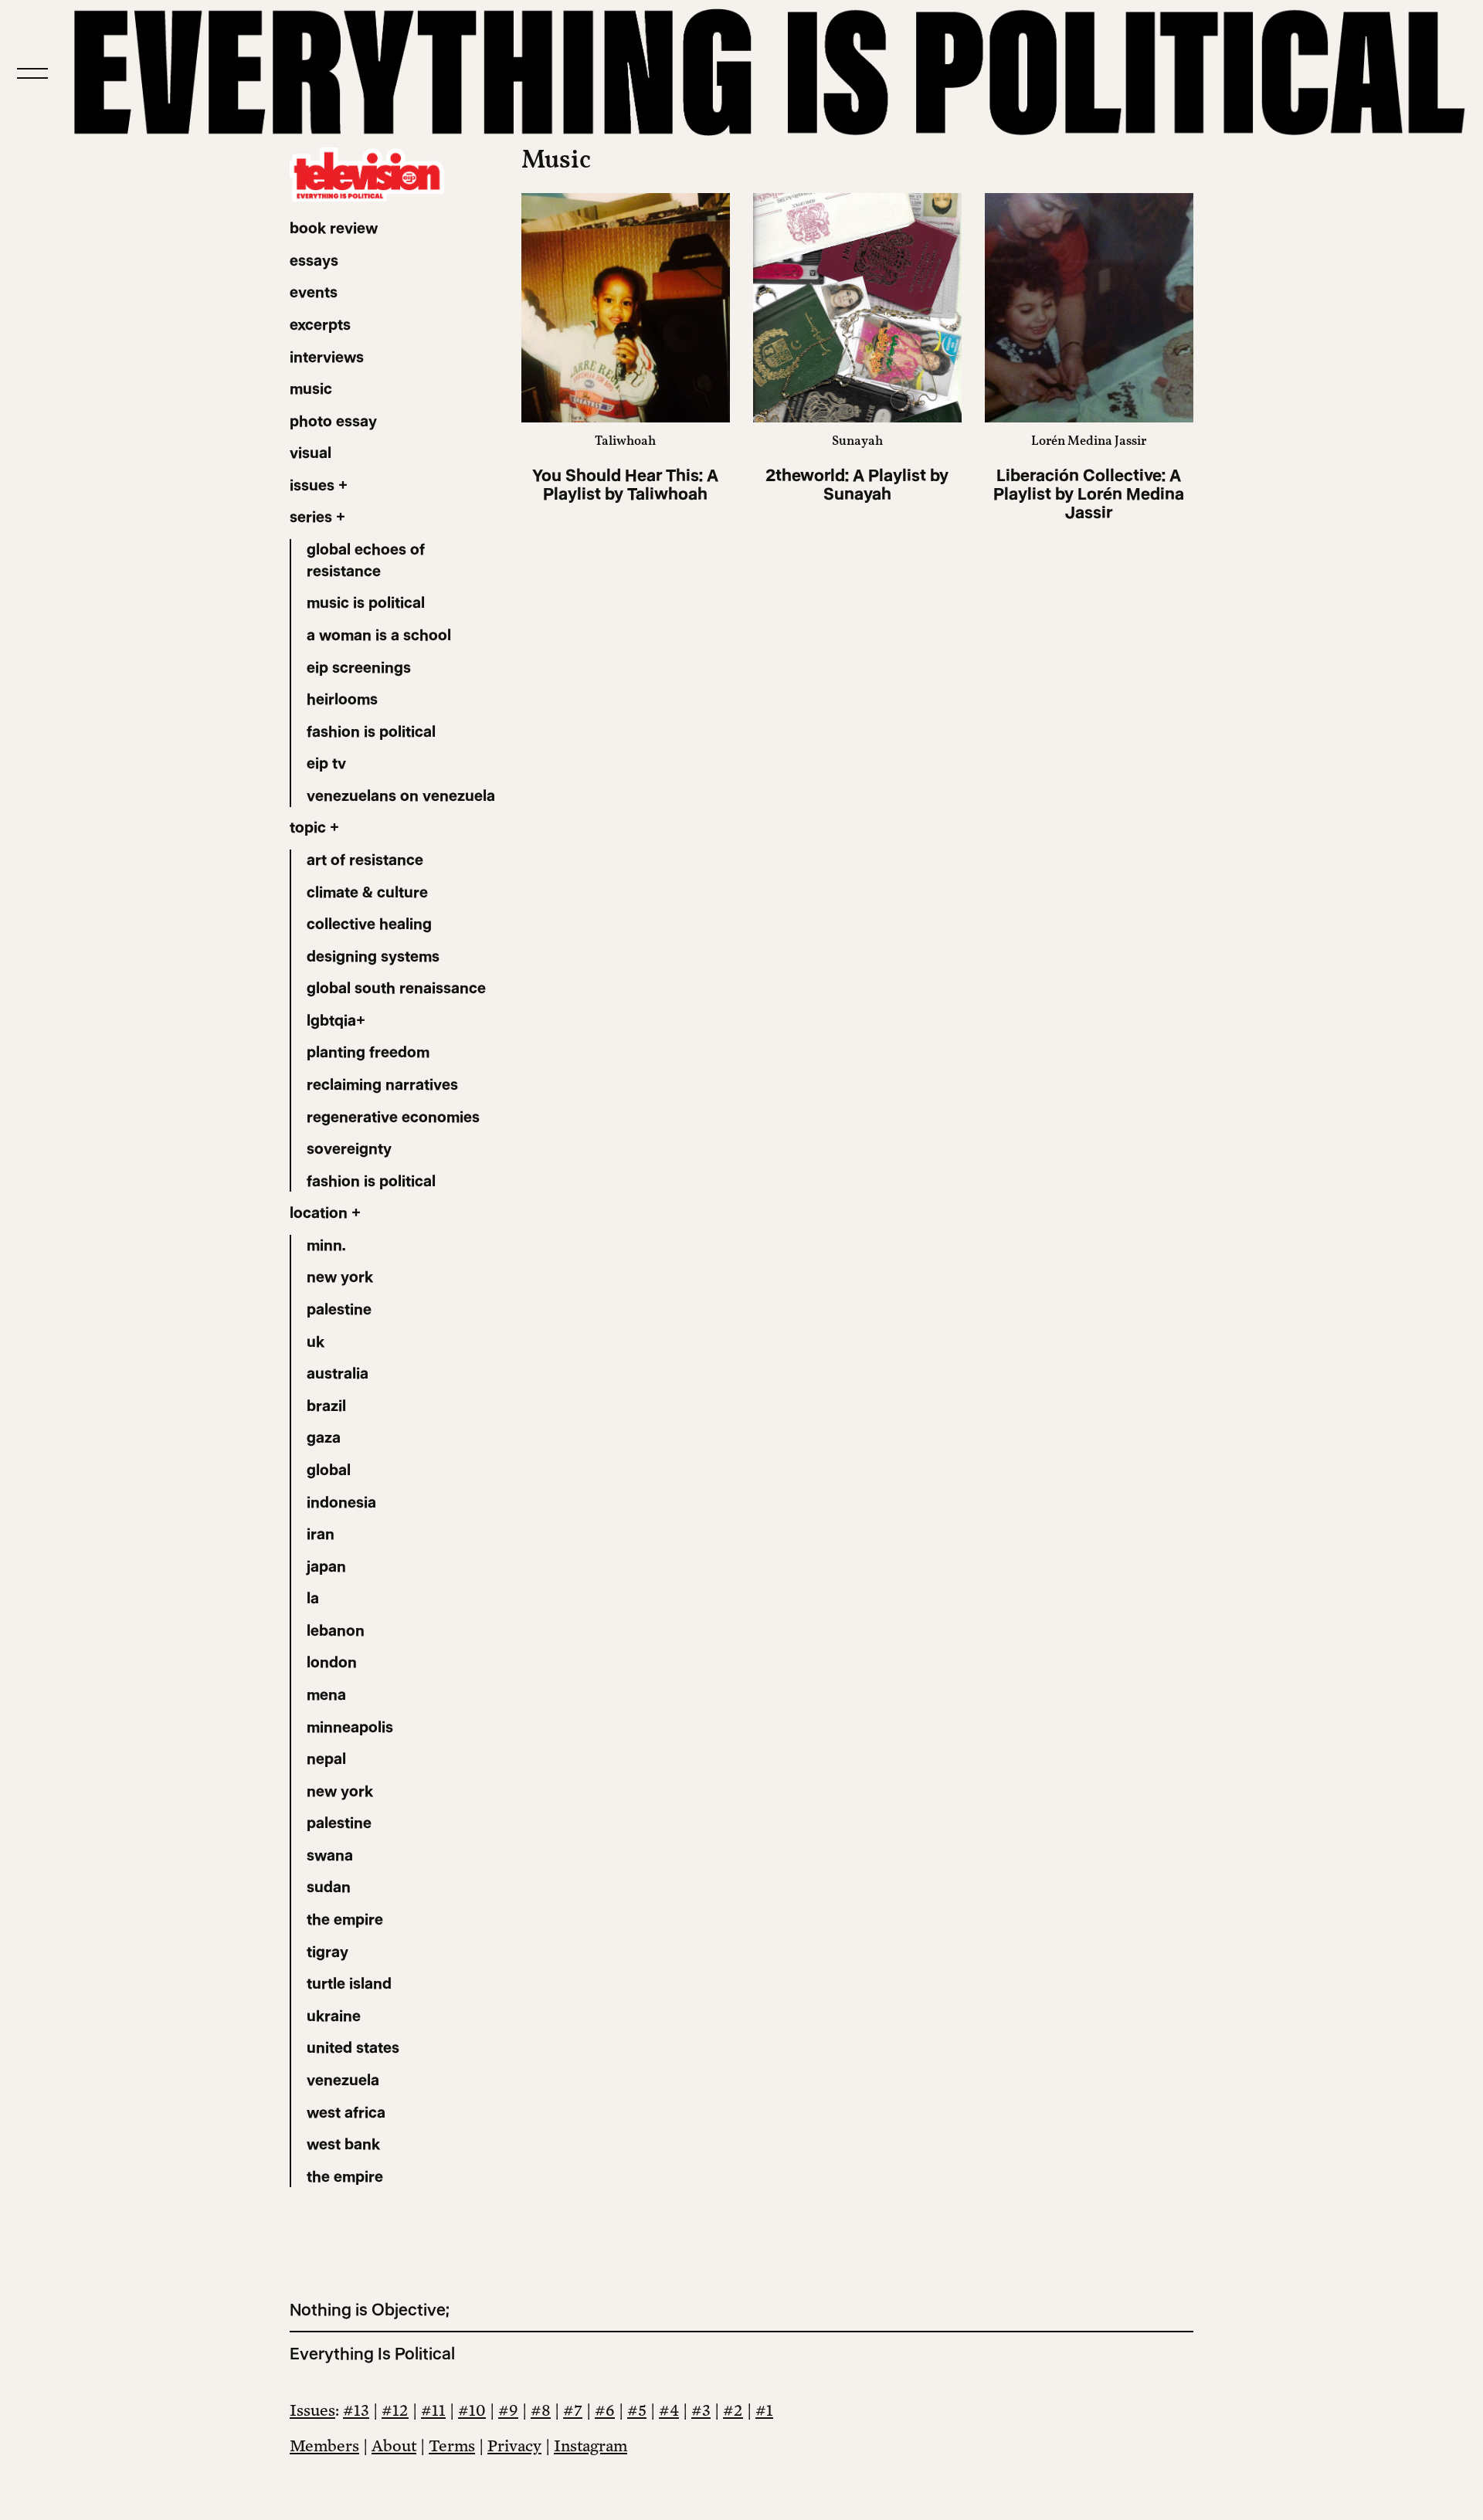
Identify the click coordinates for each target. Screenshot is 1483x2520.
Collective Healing (369, 924)
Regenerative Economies (393, 1117)
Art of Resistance (365, 860)
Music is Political (366, 602)
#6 (605, 2410)
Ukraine (334, 2016)
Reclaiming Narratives (382, 1084)
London (332, 1662)
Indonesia (341, 1502)
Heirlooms (342, 699)
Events (314, 292)
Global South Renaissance (396, 988)
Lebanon (336, 1630)
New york (340, 1791)
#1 (764, 2410)
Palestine (339, 1823)
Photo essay (333, 421)
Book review (334, 228)
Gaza (324, 1437)
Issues (312, 2410)
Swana (330, 1855)
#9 (508, 2410)
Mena (326, 1694)
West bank (343, 2144)
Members (324, 2445)
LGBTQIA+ (336, 1020)
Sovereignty (349, 1148)
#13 (356, 2410)
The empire (345, 1919)
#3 (701, 2410)
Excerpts (320, 324)
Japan (326, 1566)
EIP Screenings (359, 667)
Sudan (329, 1887)
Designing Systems (373, 956)
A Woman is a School (379, 635)
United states (353, 2047)
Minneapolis (350, 1727)
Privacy (514, 2445)
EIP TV (326, 763)
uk (316, 1341)
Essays (314, 260)
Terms (452, 2445)
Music (311, 388)
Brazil (326, 1406)
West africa (346, 2112)
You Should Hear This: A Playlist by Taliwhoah (625, 485)
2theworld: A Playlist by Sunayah (857, 485)
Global (329, 1470)
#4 (669, 2410)
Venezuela (343, 2080)
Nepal (326, 1759)
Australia (338, 1373)
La (313, 1598)
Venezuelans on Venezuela (401, 795)
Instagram (590, 2445)
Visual (311, 453)
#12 (395, 2410)
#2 (733, 2410)
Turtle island (349, 1983)
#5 (637, 2410)
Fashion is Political (371, 731)
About (394, 2445)
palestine (339, 1309)
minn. (326, 1245)
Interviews (327, 357)
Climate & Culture (367, 892)
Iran (321, 1534)
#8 (541, 2410)
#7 (573, 2410)
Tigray (327, 1952)
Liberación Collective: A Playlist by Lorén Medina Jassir (1089, 494)
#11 (433, 2410)
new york (340, 1277)
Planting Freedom (368, 1052)
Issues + (319, 485)
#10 (472, 2410)
